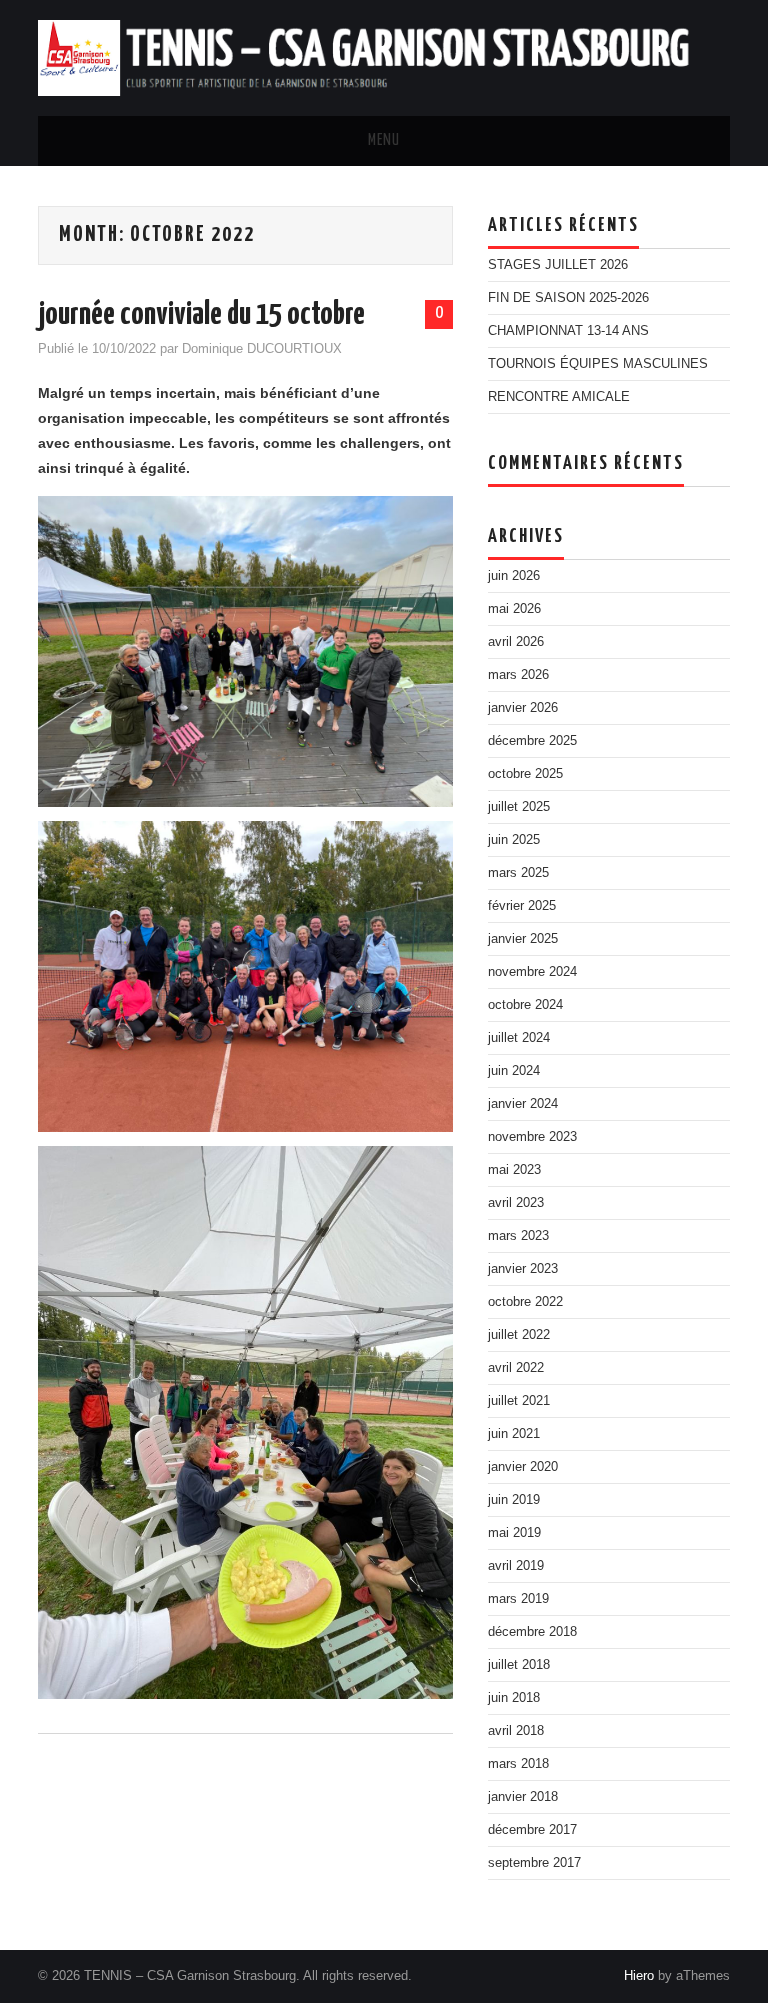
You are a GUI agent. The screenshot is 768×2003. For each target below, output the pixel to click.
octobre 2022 (525, 1302)
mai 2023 (514, 1170)
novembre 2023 (532, 1137)
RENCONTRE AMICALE (559, 397)
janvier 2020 (523, 1467)
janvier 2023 (523, 1269)
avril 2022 (516, 1368)
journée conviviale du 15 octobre (201, 315)
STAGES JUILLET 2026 (558, 265)
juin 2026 (514, 576)
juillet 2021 (519, 1401)
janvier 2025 (523, 939)
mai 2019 (514, 1533)
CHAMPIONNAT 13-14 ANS (568, 331)
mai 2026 (514, 609)
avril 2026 (516, 642)
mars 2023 (518, 1236)
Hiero (639, 1976)
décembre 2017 (532, 1830)
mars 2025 (518, 873)
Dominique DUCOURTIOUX (262, 349)
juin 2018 (514, 1698)
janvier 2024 (523, 1104)
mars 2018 (518, 1764)
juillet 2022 (519, 1335)
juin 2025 (514, 840)
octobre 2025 (525, 774)
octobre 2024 (525, 1005)
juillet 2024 (519, 1038)
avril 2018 (516, 1731)
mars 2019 (518, 1599)
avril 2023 (516, 1203)
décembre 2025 (532, 741)
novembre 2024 (532, 972)
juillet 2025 (519, 807)
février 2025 (522, 906)
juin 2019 (514, 1500)
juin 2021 (514, 1434)
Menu (384, 140)
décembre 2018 (532, 1632)
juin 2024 (514, 1071)
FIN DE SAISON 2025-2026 (568, 298)
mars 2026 (518, 675)
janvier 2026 (523, 708)
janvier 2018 (523, 1797)
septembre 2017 (534, 1863)
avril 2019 (516, 1566)
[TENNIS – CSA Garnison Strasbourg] (383, 57)
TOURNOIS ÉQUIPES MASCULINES (598, 364)
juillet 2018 (519, 1665)
